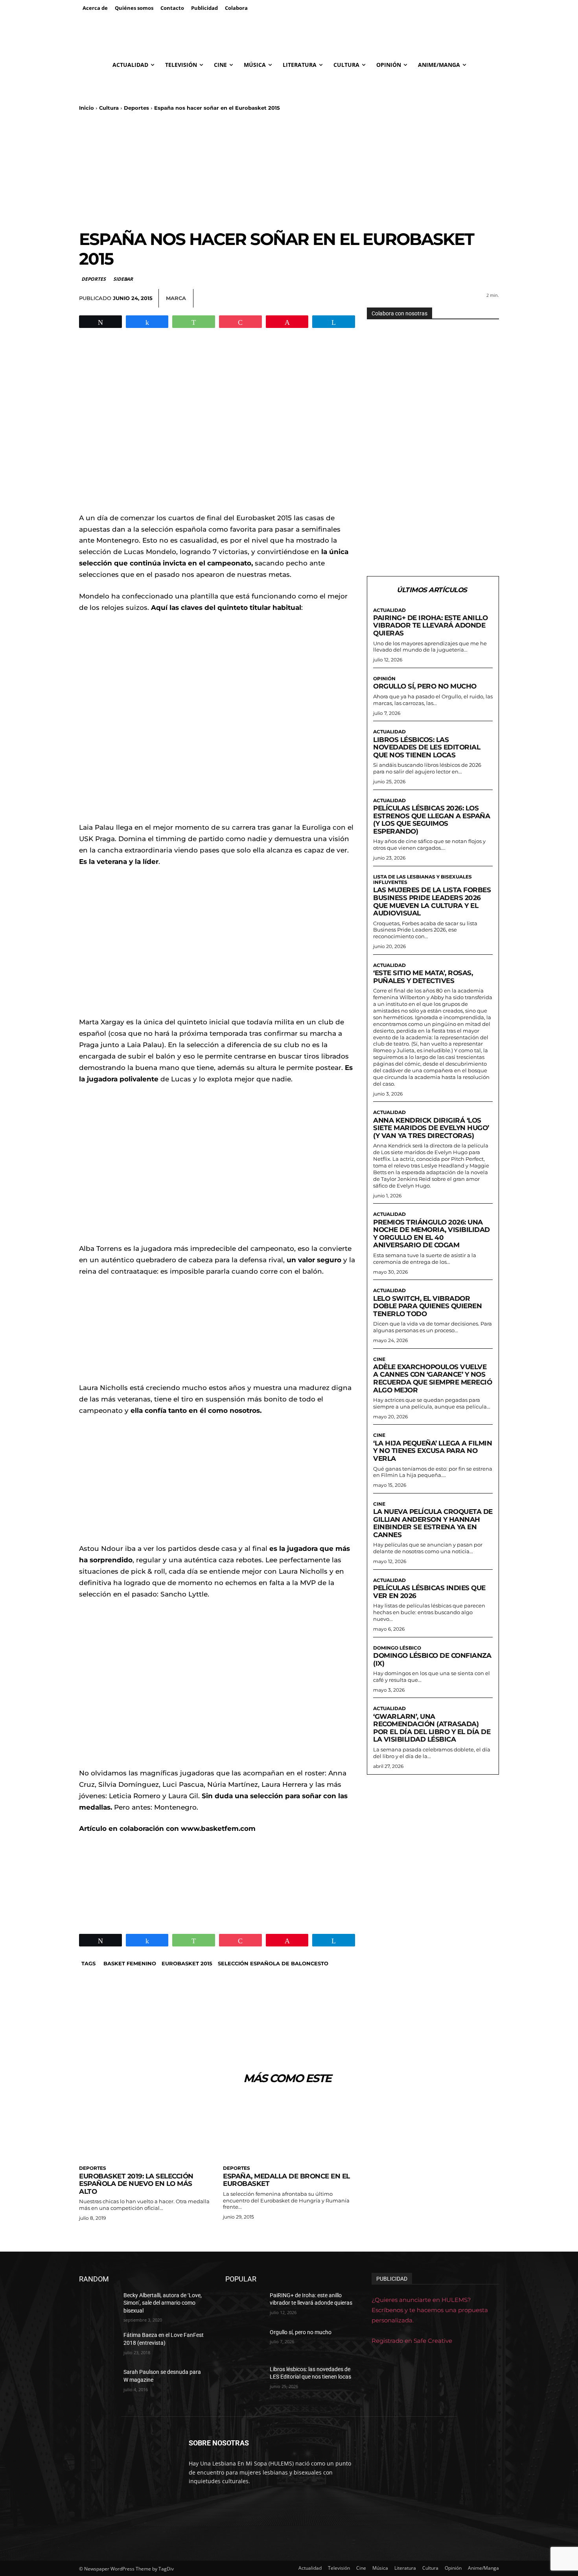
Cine (379, 1359)
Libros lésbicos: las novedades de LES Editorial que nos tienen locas (427, 747)
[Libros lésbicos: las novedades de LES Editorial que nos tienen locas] (244, 2379)
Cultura (109, 108)
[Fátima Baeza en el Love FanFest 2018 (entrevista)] (98, 2345)
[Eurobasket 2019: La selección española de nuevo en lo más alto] (145, 2128)
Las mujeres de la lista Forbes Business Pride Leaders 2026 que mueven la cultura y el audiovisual (432, 901)
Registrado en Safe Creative (412, 2341)
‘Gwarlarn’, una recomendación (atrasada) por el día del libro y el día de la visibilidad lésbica (432, 1728)
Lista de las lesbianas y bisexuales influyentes (422, 880)
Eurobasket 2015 (187, 1963)
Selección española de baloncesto (273, 1963)
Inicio (87, 108)
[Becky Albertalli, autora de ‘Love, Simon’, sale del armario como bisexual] (98, 2305)
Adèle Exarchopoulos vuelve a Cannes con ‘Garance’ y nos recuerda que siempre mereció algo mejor (433, 1378)
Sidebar (123, 279)
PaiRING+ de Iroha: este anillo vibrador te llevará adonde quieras (430, 625)
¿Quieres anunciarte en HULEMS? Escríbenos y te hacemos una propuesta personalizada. (430, 2310)
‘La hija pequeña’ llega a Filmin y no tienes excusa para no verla (433, 1451)
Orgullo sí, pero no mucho (425, 686)
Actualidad (389, 610)
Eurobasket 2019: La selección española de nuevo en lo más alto (136, 2184)
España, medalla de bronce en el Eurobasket (286, 2180)
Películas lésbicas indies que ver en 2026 (429, 1592)
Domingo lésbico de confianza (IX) (432, 1659)
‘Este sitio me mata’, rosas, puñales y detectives (423, 977)
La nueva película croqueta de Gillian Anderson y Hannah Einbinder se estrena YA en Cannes (433, 1523)
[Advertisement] (289, 170)
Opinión (384, 679)
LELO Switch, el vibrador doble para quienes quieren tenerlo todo (427, 1306)
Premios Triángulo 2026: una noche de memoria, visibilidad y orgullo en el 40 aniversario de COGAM (432, 1234)
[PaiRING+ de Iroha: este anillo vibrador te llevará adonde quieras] (244, 2305)
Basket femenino (130, 1963)
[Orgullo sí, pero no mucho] (244, 2342)
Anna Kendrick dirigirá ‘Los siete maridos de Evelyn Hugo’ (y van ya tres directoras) (431, 1128)
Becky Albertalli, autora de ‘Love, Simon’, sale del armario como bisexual (163, 2303)
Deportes (136, 108)
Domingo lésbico (397, 1648)
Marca (176, 298)
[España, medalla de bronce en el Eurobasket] (289, 2128)
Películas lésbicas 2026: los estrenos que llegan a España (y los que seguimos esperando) (432, 820)
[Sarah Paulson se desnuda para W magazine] (98, 2382)
